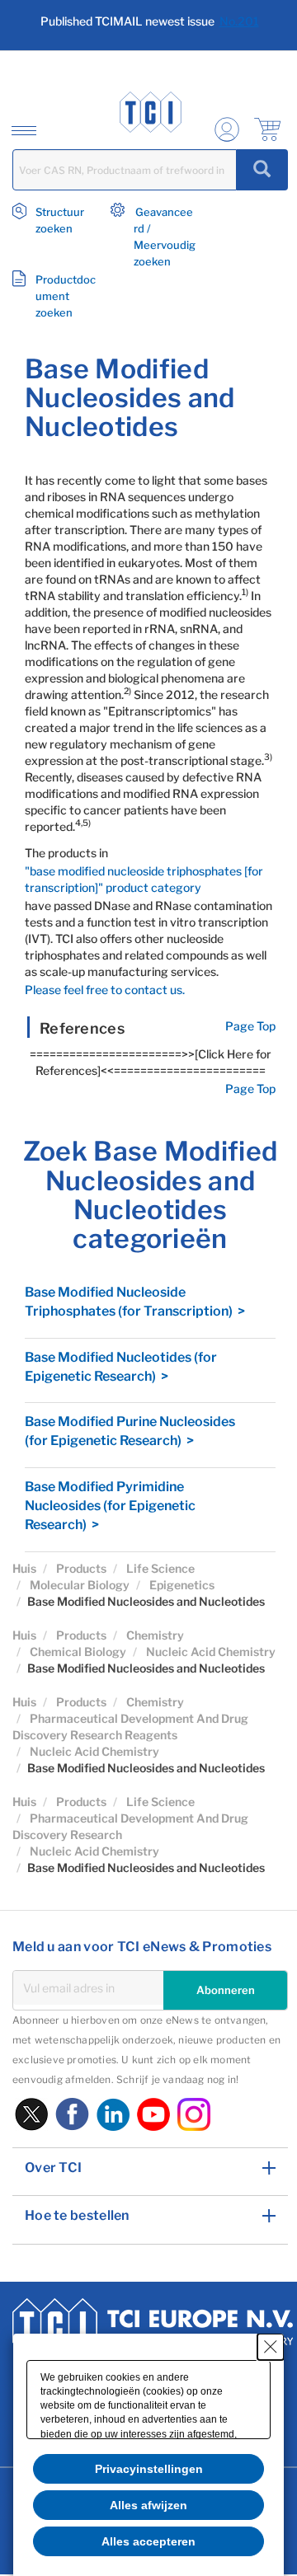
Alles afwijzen (148, 2505)
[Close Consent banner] (271, 2347)
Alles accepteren (148, 2541)
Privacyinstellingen (149, 2469)
